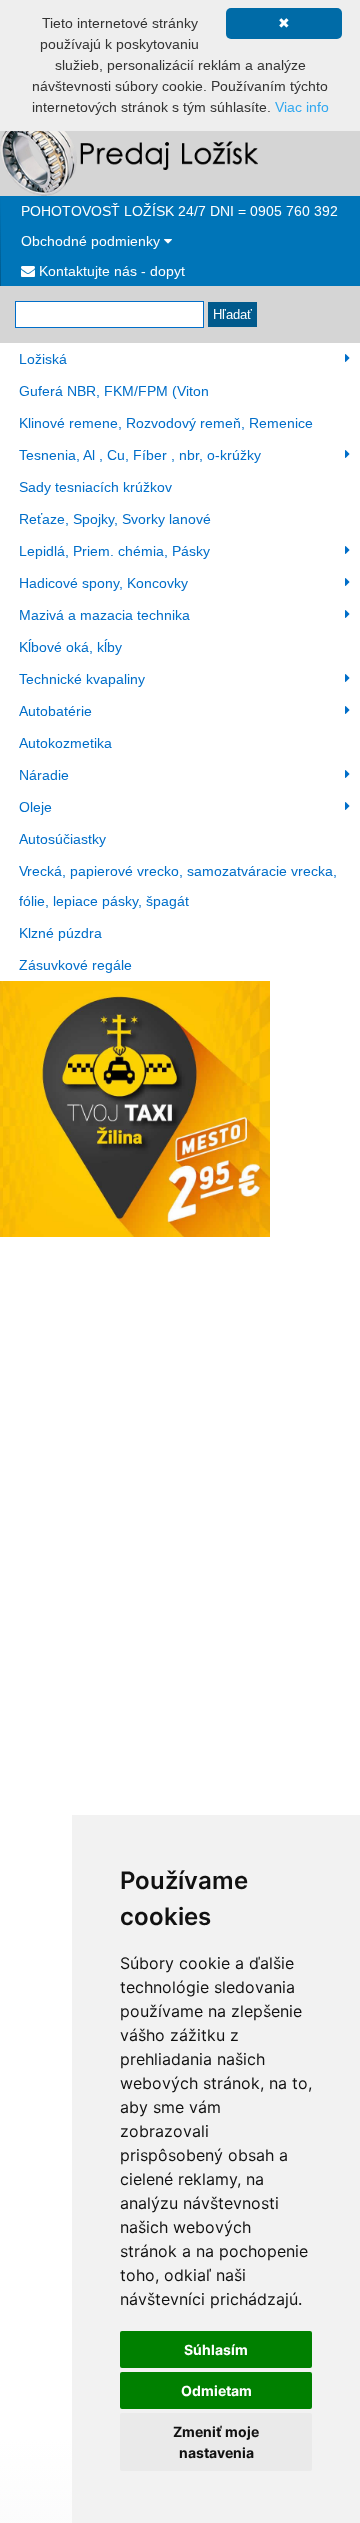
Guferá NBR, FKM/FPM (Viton (114, 391)
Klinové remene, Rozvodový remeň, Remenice (166, 423)
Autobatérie (55, 711)
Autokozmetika (65, 743)
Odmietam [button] (216, 2390)
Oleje (35, 807)
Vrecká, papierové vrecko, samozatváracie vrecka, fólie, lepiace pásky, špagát (178, 886)
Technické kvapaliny (82, 679)
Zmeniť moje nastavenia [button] (216, 2442)
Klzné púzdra (60, 933)
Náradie (44, 775)
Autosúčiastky (62, 839)
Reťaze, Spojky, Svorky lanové (115, 519)
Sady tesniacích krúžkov (95, 487)
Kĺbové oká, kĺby (70, 647)
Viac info (302, 107)
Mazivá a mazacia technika (104, 615)
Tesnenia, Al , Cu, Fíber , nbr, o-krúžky (140, 455)
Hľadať (232, 314)
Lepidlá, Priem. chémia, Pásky (114, 551)
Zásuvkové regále (75, 965)
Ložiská (43, 359)
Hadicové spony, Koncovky (103, 583)
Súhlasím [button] (216, 2349)
